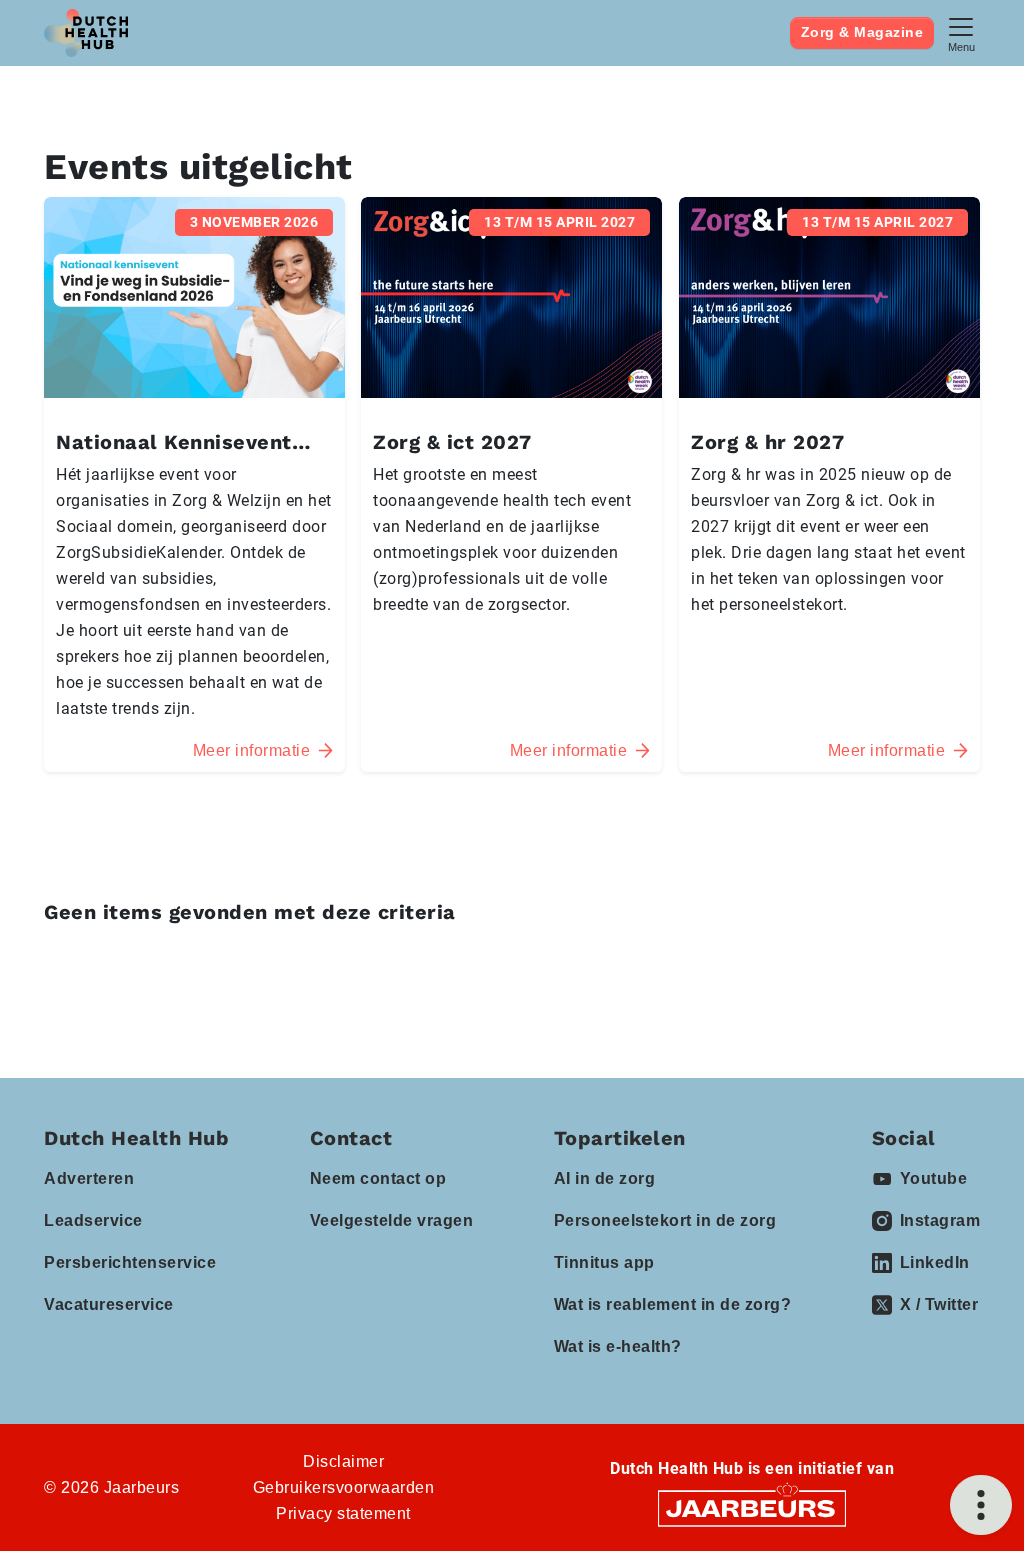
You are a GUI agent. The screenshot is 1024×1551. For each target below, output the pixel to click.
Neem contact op (378, 1178)
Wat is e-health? (618, 1346)
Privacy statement (343, 1513)
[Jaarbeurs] (752, 1507)
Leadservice (93, 1220)
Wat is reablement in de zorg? (673, 1304)
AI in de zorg (605, 1178)
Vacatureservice (109, 1304)
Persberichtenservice (130, 1262)
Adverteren (89, 1178)
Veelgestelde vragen (392, 1220)
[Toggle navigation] (961, 32)
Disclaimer (343, 1461)
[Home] (86, 33)
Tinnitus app (604, 1262)
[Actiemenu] (981, 1505)
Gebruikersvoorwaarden (344, 1487)
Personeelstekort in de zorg (665, 1220)
